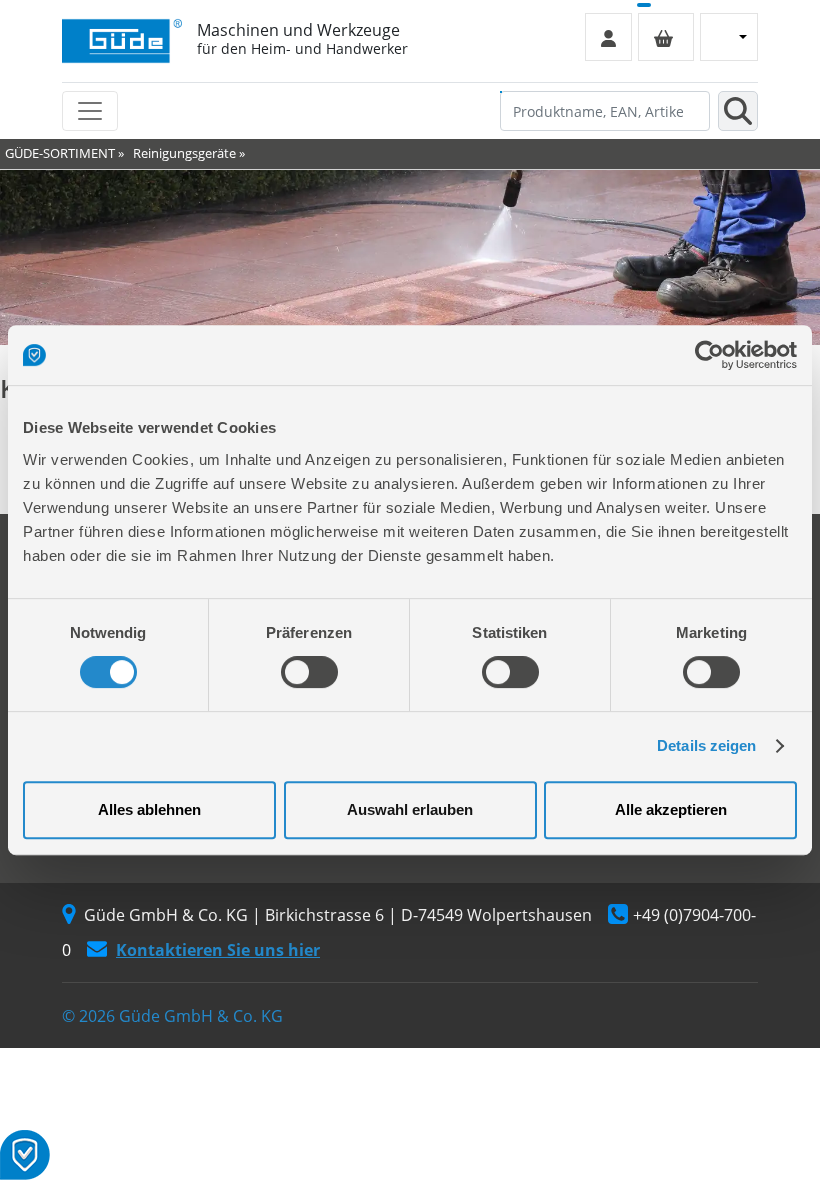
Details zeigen (706, 745)
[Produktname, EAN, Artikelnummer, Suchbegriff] (738, 111)
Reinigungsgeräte (184, 153)
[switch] (309, 672)
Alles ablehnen (149, 809)
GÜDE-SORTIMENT (60, 153)
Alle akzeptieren (671, 809)
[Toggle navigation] (90, 111)
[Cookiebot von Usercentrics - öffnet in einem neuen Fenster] (709, 355)
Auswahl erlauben (410, 809)
